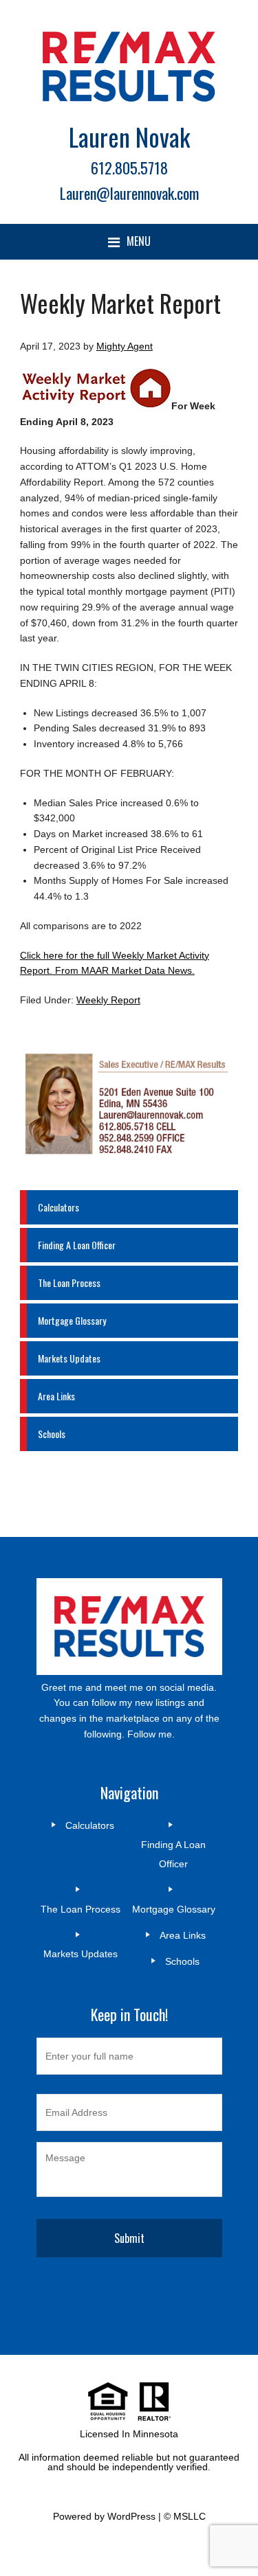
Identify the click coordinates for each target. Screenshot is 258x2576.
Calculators (58, 1207)
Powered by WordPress (104, 2516)
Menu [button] (139, 241)
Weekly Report (108, 1000)
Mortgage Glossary (72, 1320)
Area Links (56, 1396)
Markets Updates (69, 1358)
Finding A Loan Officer (77, 1245)
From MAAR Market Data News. (123, 970)
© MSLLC (185, 2516)
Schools (52, 1434)
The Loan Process (69, 1283)
